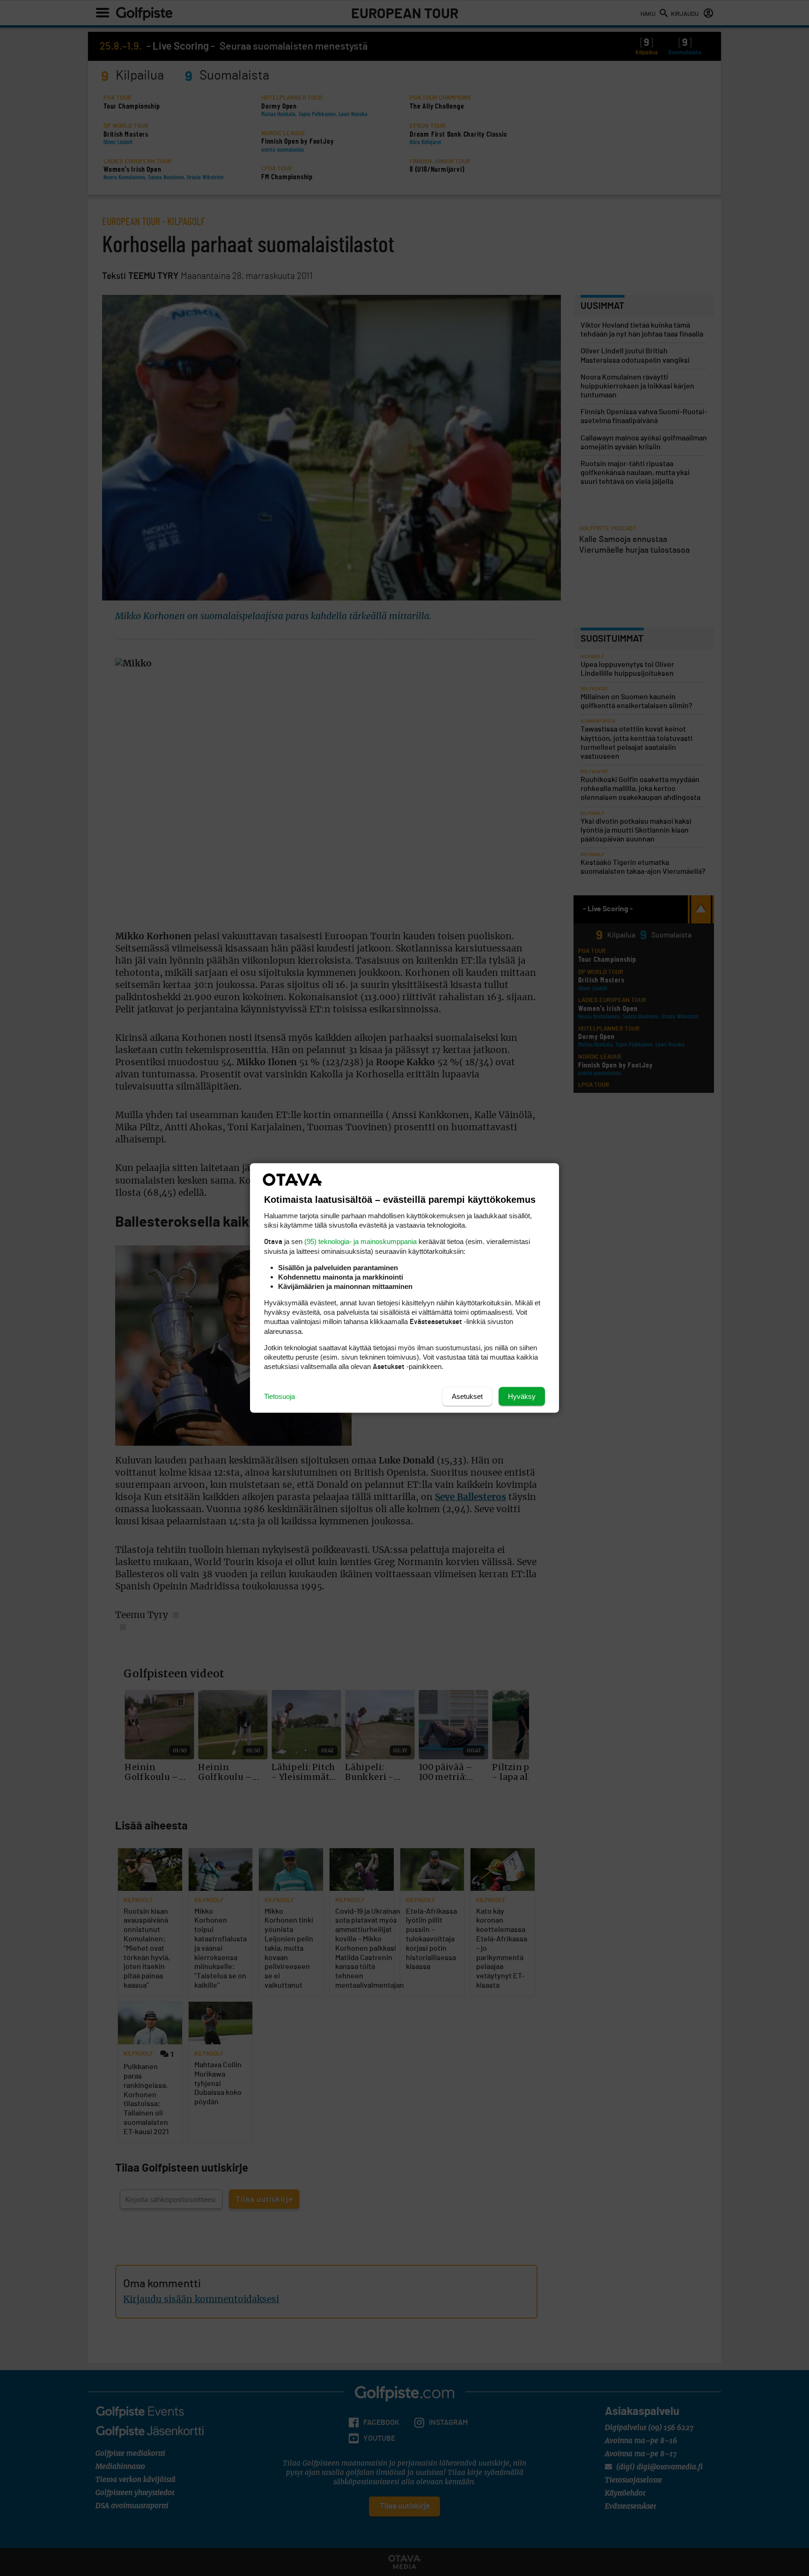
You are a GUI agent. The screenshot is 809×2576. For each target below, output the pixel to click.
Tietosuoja (279, 1396)
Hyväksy (522, 1396)
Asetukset (467, 1396)
